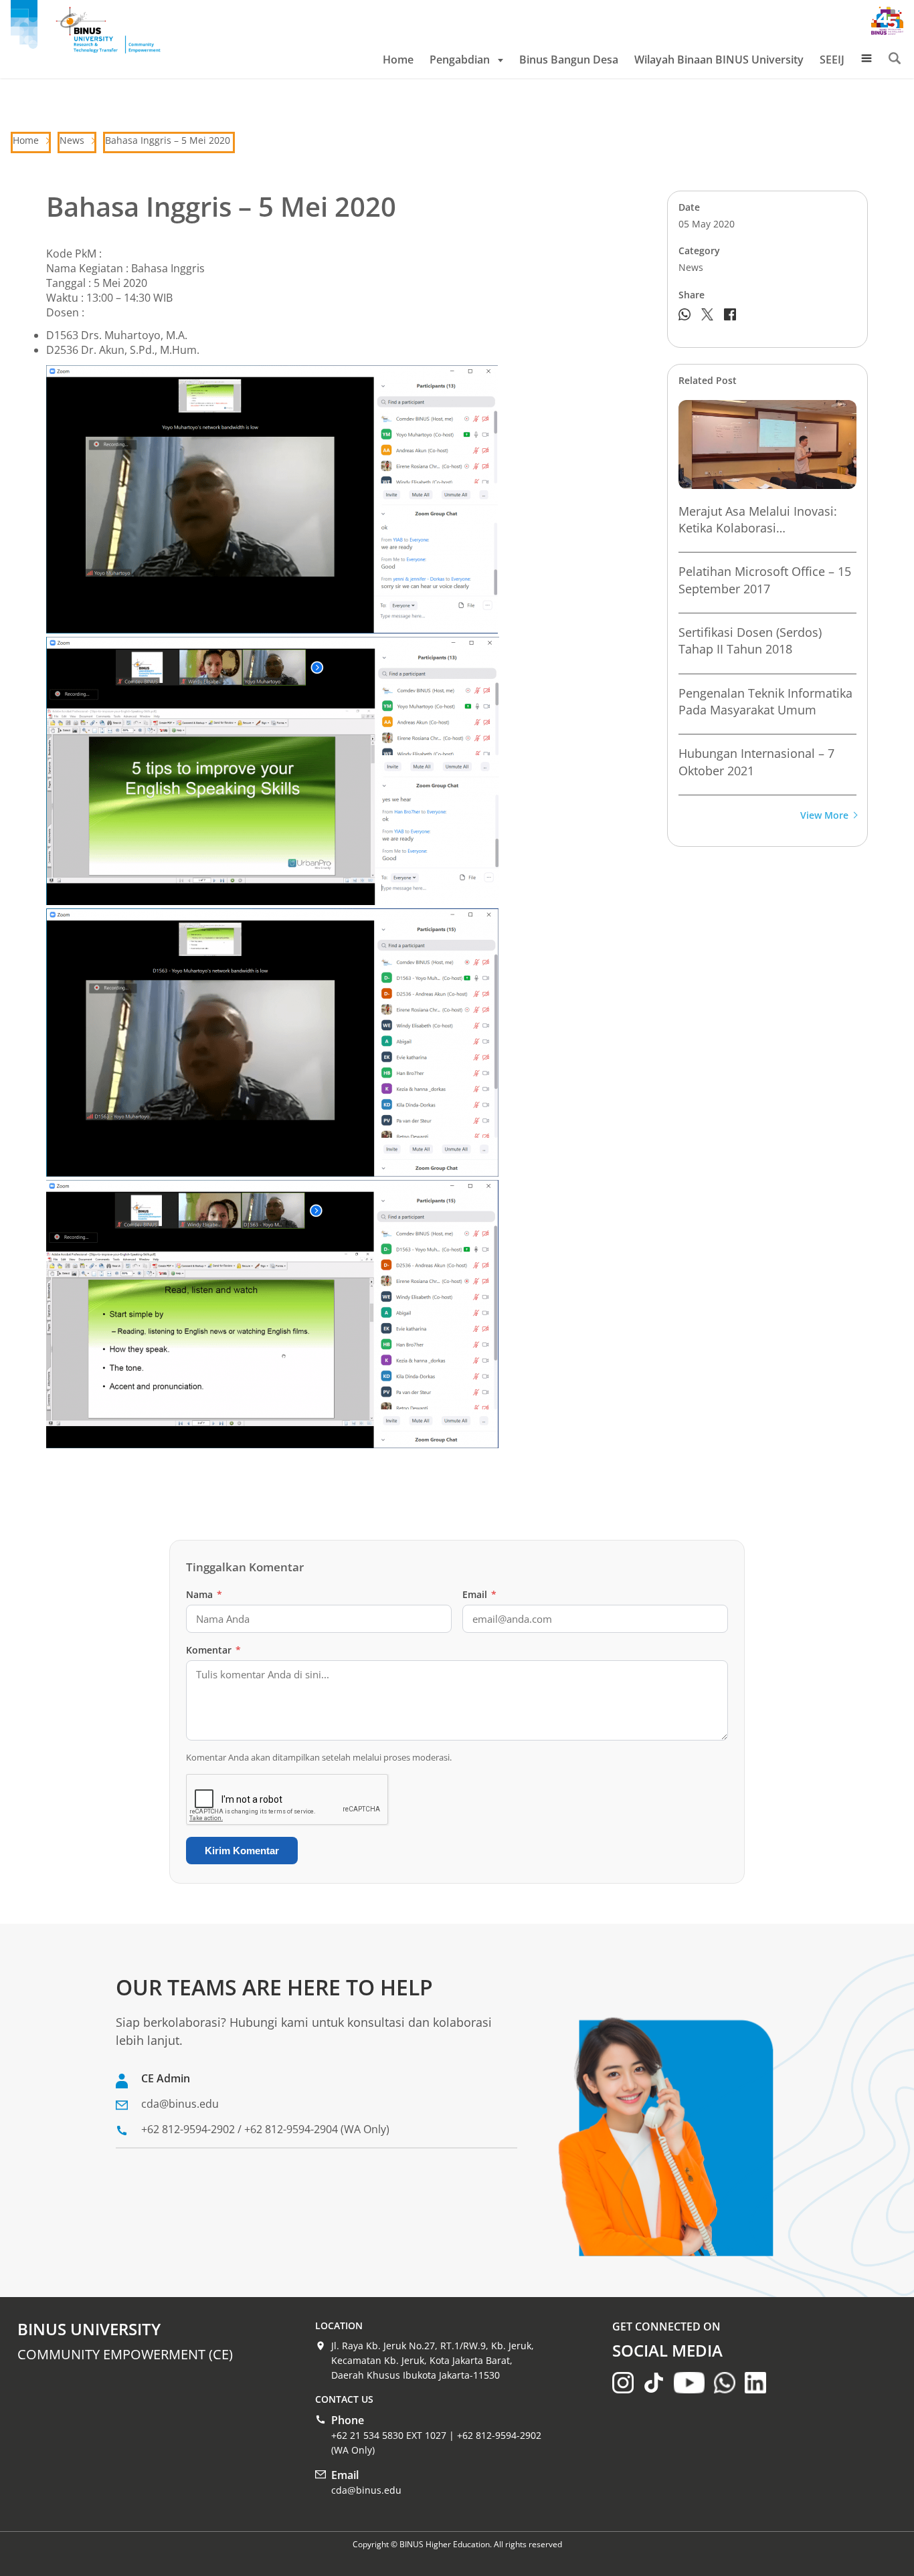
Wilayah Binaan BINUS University (719, 60)
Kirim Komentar (242, 1851)
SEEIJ (832, 60)
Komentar (213, 1650)
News (72, 140)
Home (398, 60)
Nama (204, 1594)
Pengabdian (460, 60)
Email (479, 1594)
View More (824, 816)
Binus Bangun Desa (569, 60)
